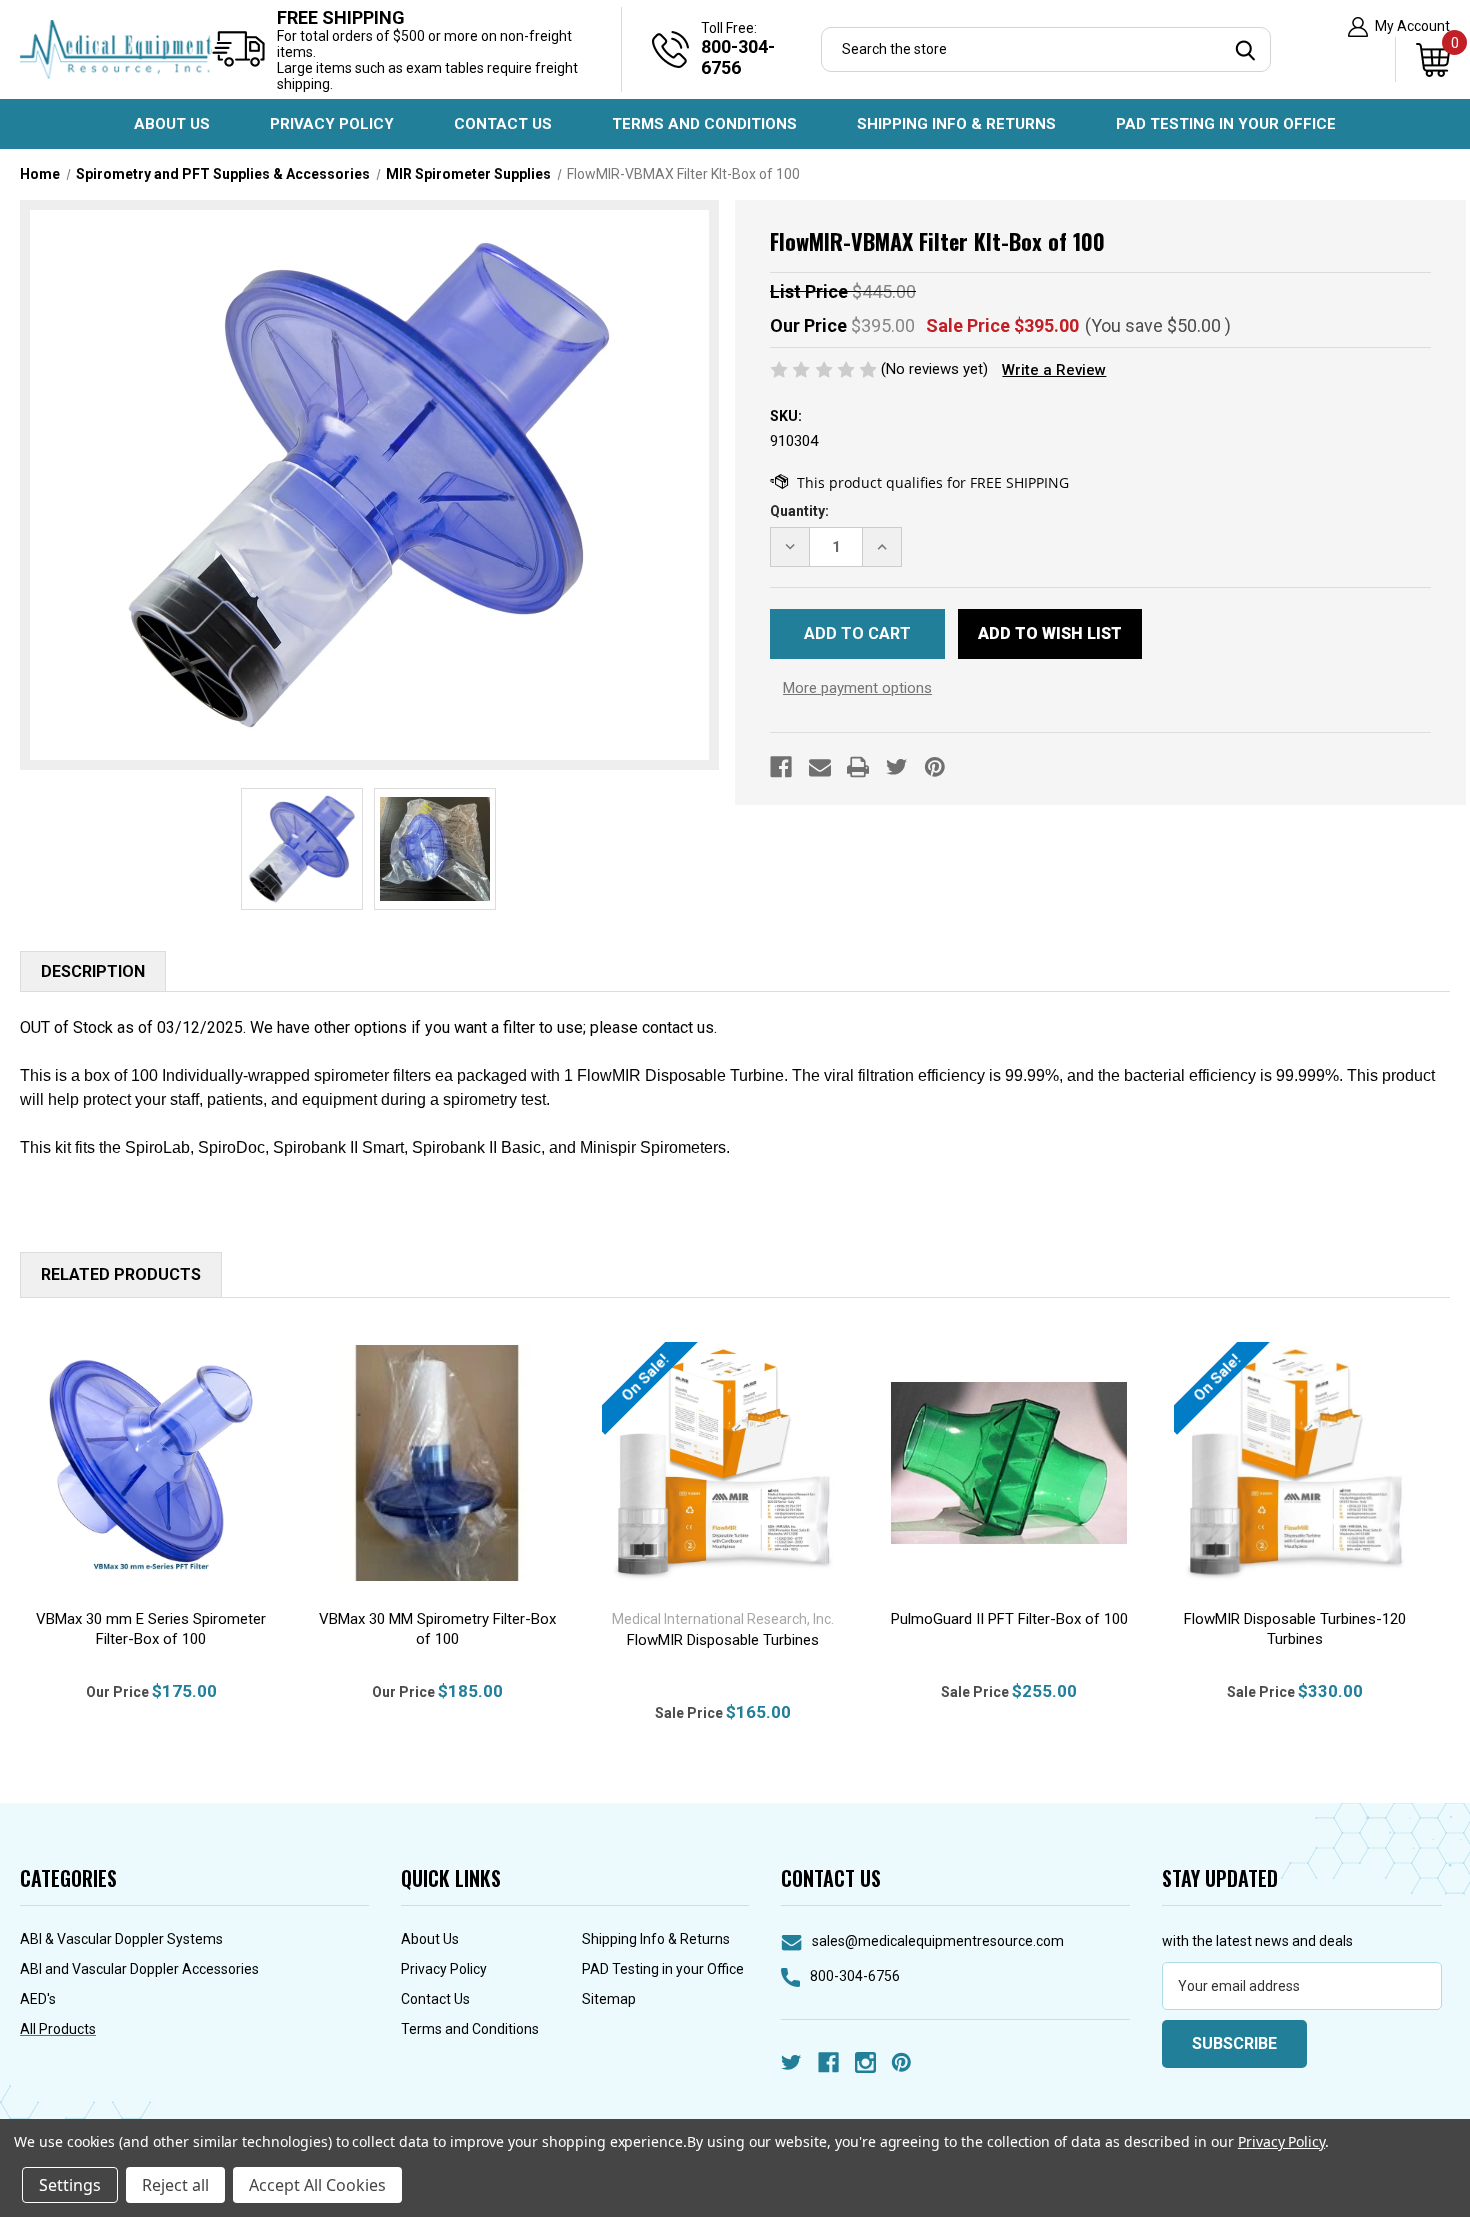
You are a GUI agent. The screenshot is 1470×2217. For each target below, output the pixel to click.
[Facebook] (781, 767)
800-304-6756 (855, 1976)
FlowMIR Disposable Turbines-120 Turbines (1295, 1629)
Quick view (151, 1463)
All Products (58, 2029)
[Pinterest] (935, 767)
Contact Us (503, 124)
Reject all (175, 2185)
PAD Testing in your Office (1226, 124)
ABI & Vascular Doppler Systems (121, 1939)
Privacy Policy (332, 124)
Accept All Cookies (317, 2185)
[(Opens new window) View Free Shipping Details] (919, 483)
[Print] (858, 767)
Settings (70, 2185)
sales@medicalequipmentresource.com (938, 1941)
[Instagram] (865, 2062)
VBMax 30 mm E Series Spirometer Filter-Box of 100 (151, 1629)
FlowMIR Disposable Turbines (723, 1640)
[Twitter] (897, 767)
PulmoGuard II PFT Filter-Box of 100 (1009, 1619)
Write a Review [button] (1054, 370)
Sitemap (609, 1999)
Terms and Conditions (704, 124)
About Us (172, 124)
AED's (38, 1999)
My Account (1411, 26)
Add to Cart (437, 1489)
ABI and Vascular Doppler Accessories (139, 1969)
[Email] (820, 767)
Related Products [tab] (121, 1274)
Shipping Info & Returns (956, 124)
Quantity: (799, 511)
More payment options (857, 688)
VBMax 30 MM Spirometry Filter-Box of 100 (437, 1629)
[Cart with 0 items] (1422, 59)
